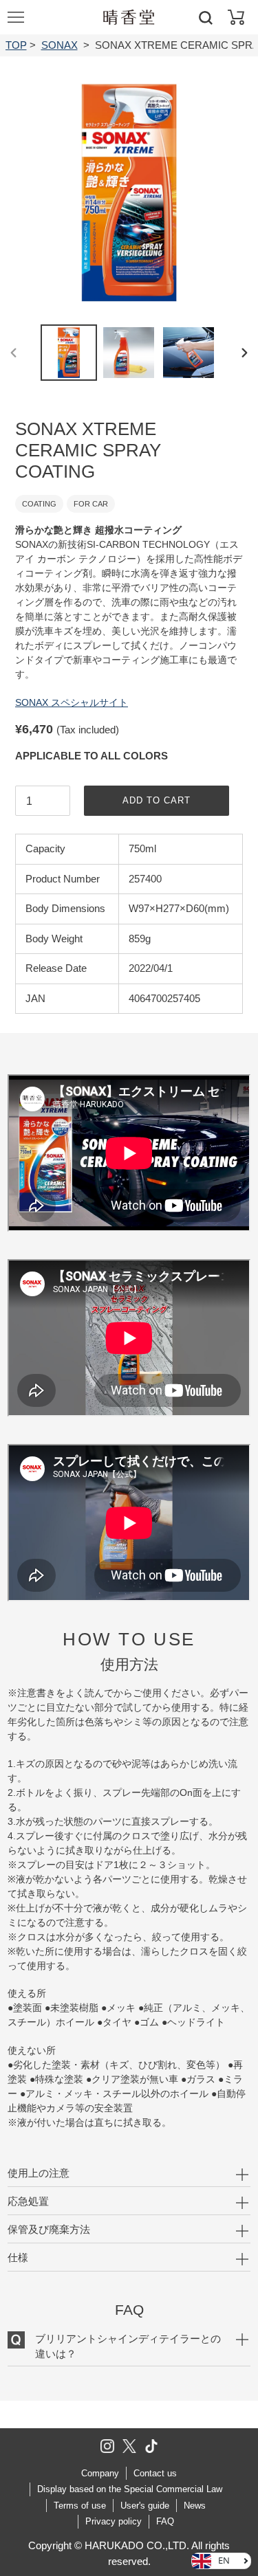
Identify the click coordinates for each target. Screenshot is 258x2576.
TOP (16, 45)
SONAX (60, 45)
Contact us (155, 2473)
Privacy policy (114, 2521)
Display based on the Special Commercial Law (130, 2489)
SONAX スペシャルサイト (72, 702)
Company (100, 2473)
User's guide (145, 2506)
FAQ (165, 2521)
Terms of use (80, 2506)
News (195, 2506)
